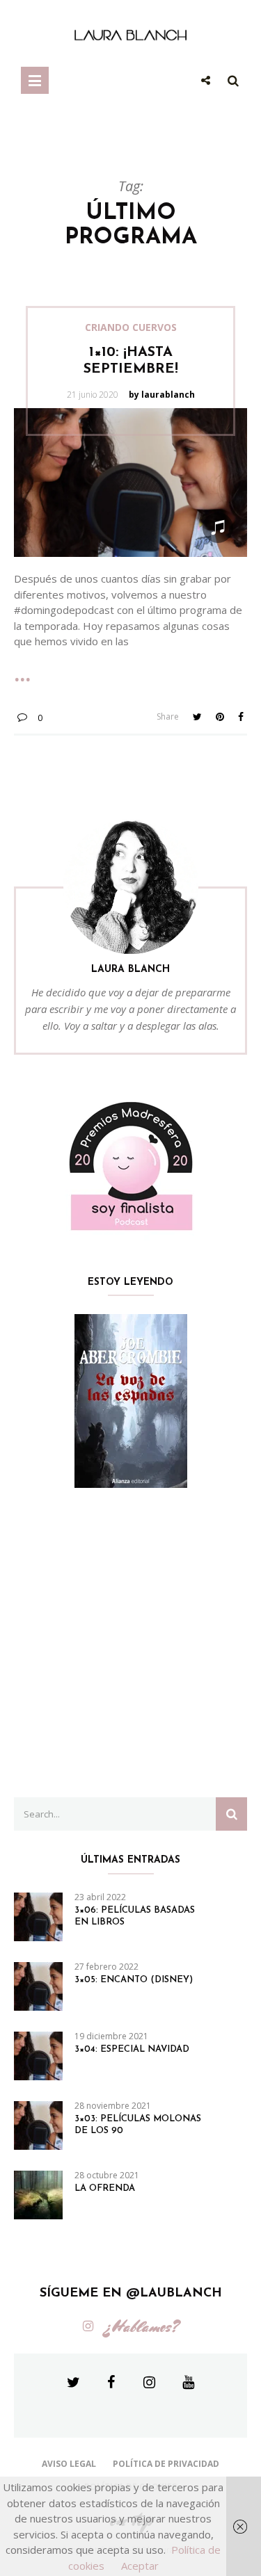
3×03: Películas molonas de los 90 (138, 2125)
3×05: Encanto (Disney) (134, 1980)
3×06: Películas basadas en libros (135, 1916)
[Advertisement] (130, 1643)
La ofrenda (105, 2188)
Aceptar (140, 2566)
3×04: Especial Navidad (132, 2049)
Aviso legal (69, 2464)
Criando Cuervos (131, 327)
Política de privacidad (166, 2464)
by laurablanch (162, 395)
